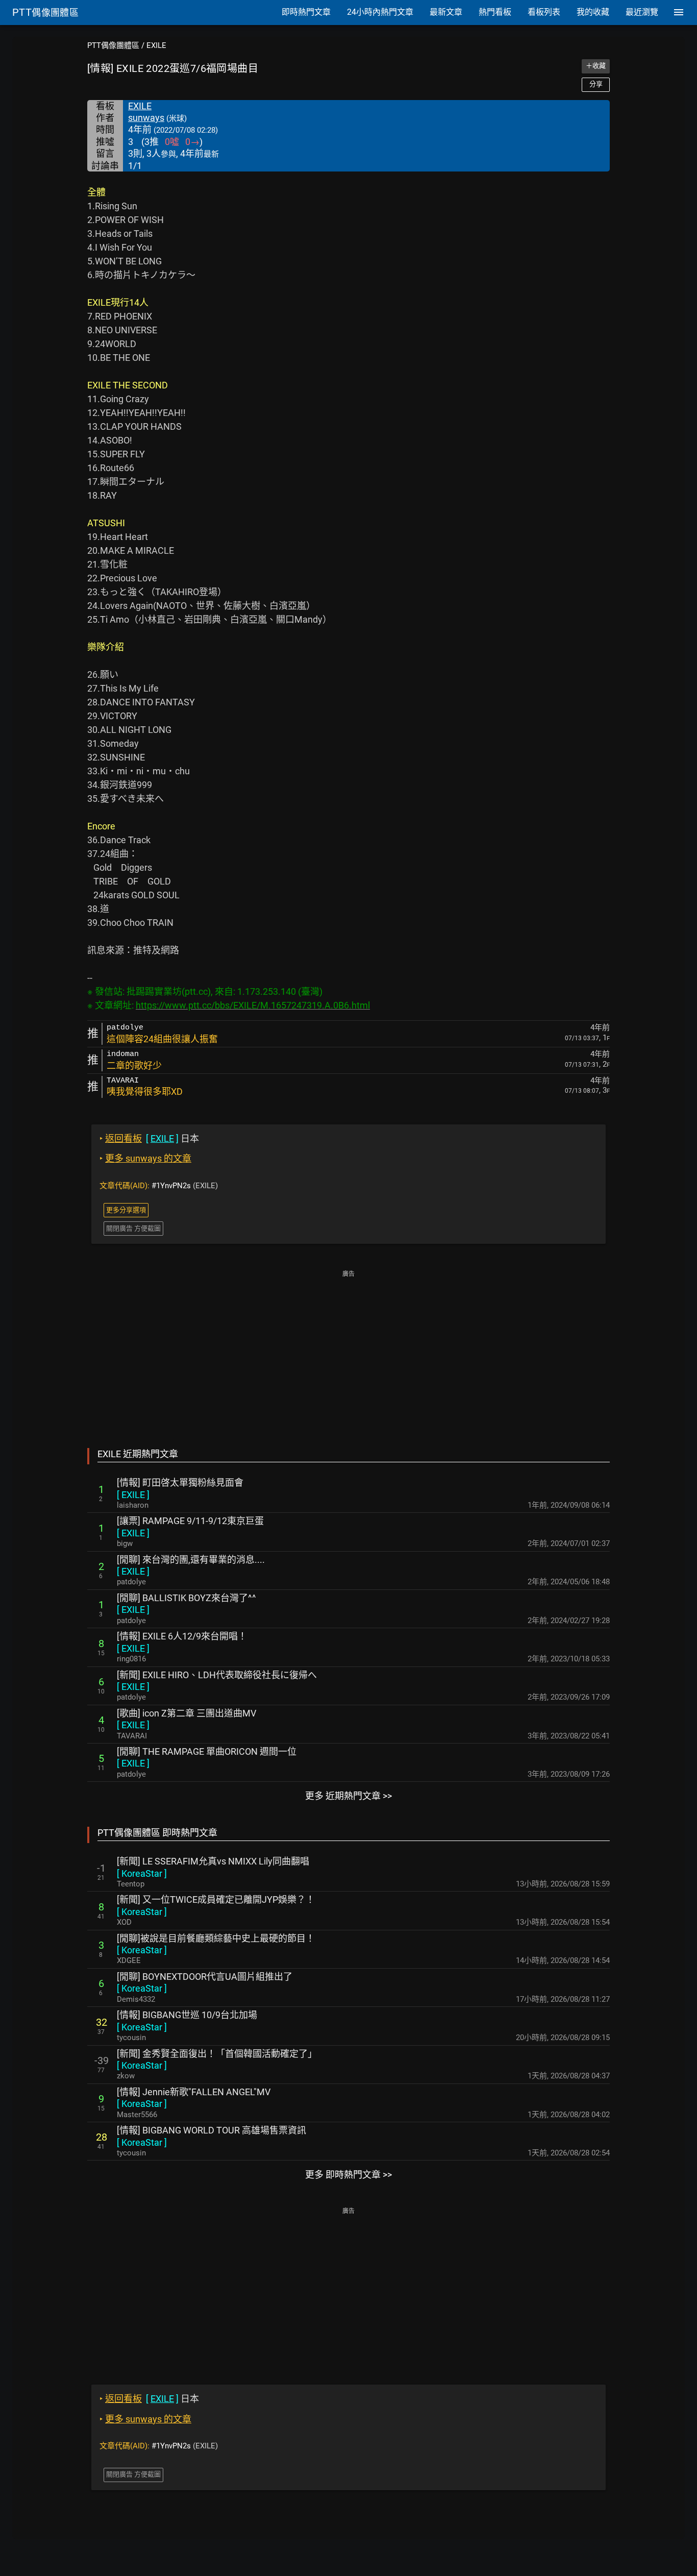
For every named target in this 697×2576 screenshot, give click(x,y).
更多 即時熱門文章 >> (348, 2175)
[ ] (133, 1495)
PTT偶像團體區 (113, 45)
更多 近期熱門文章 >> (348, 1796)
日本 (149, 1138)
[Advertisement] (348, 1352)
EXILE (156, 45)
